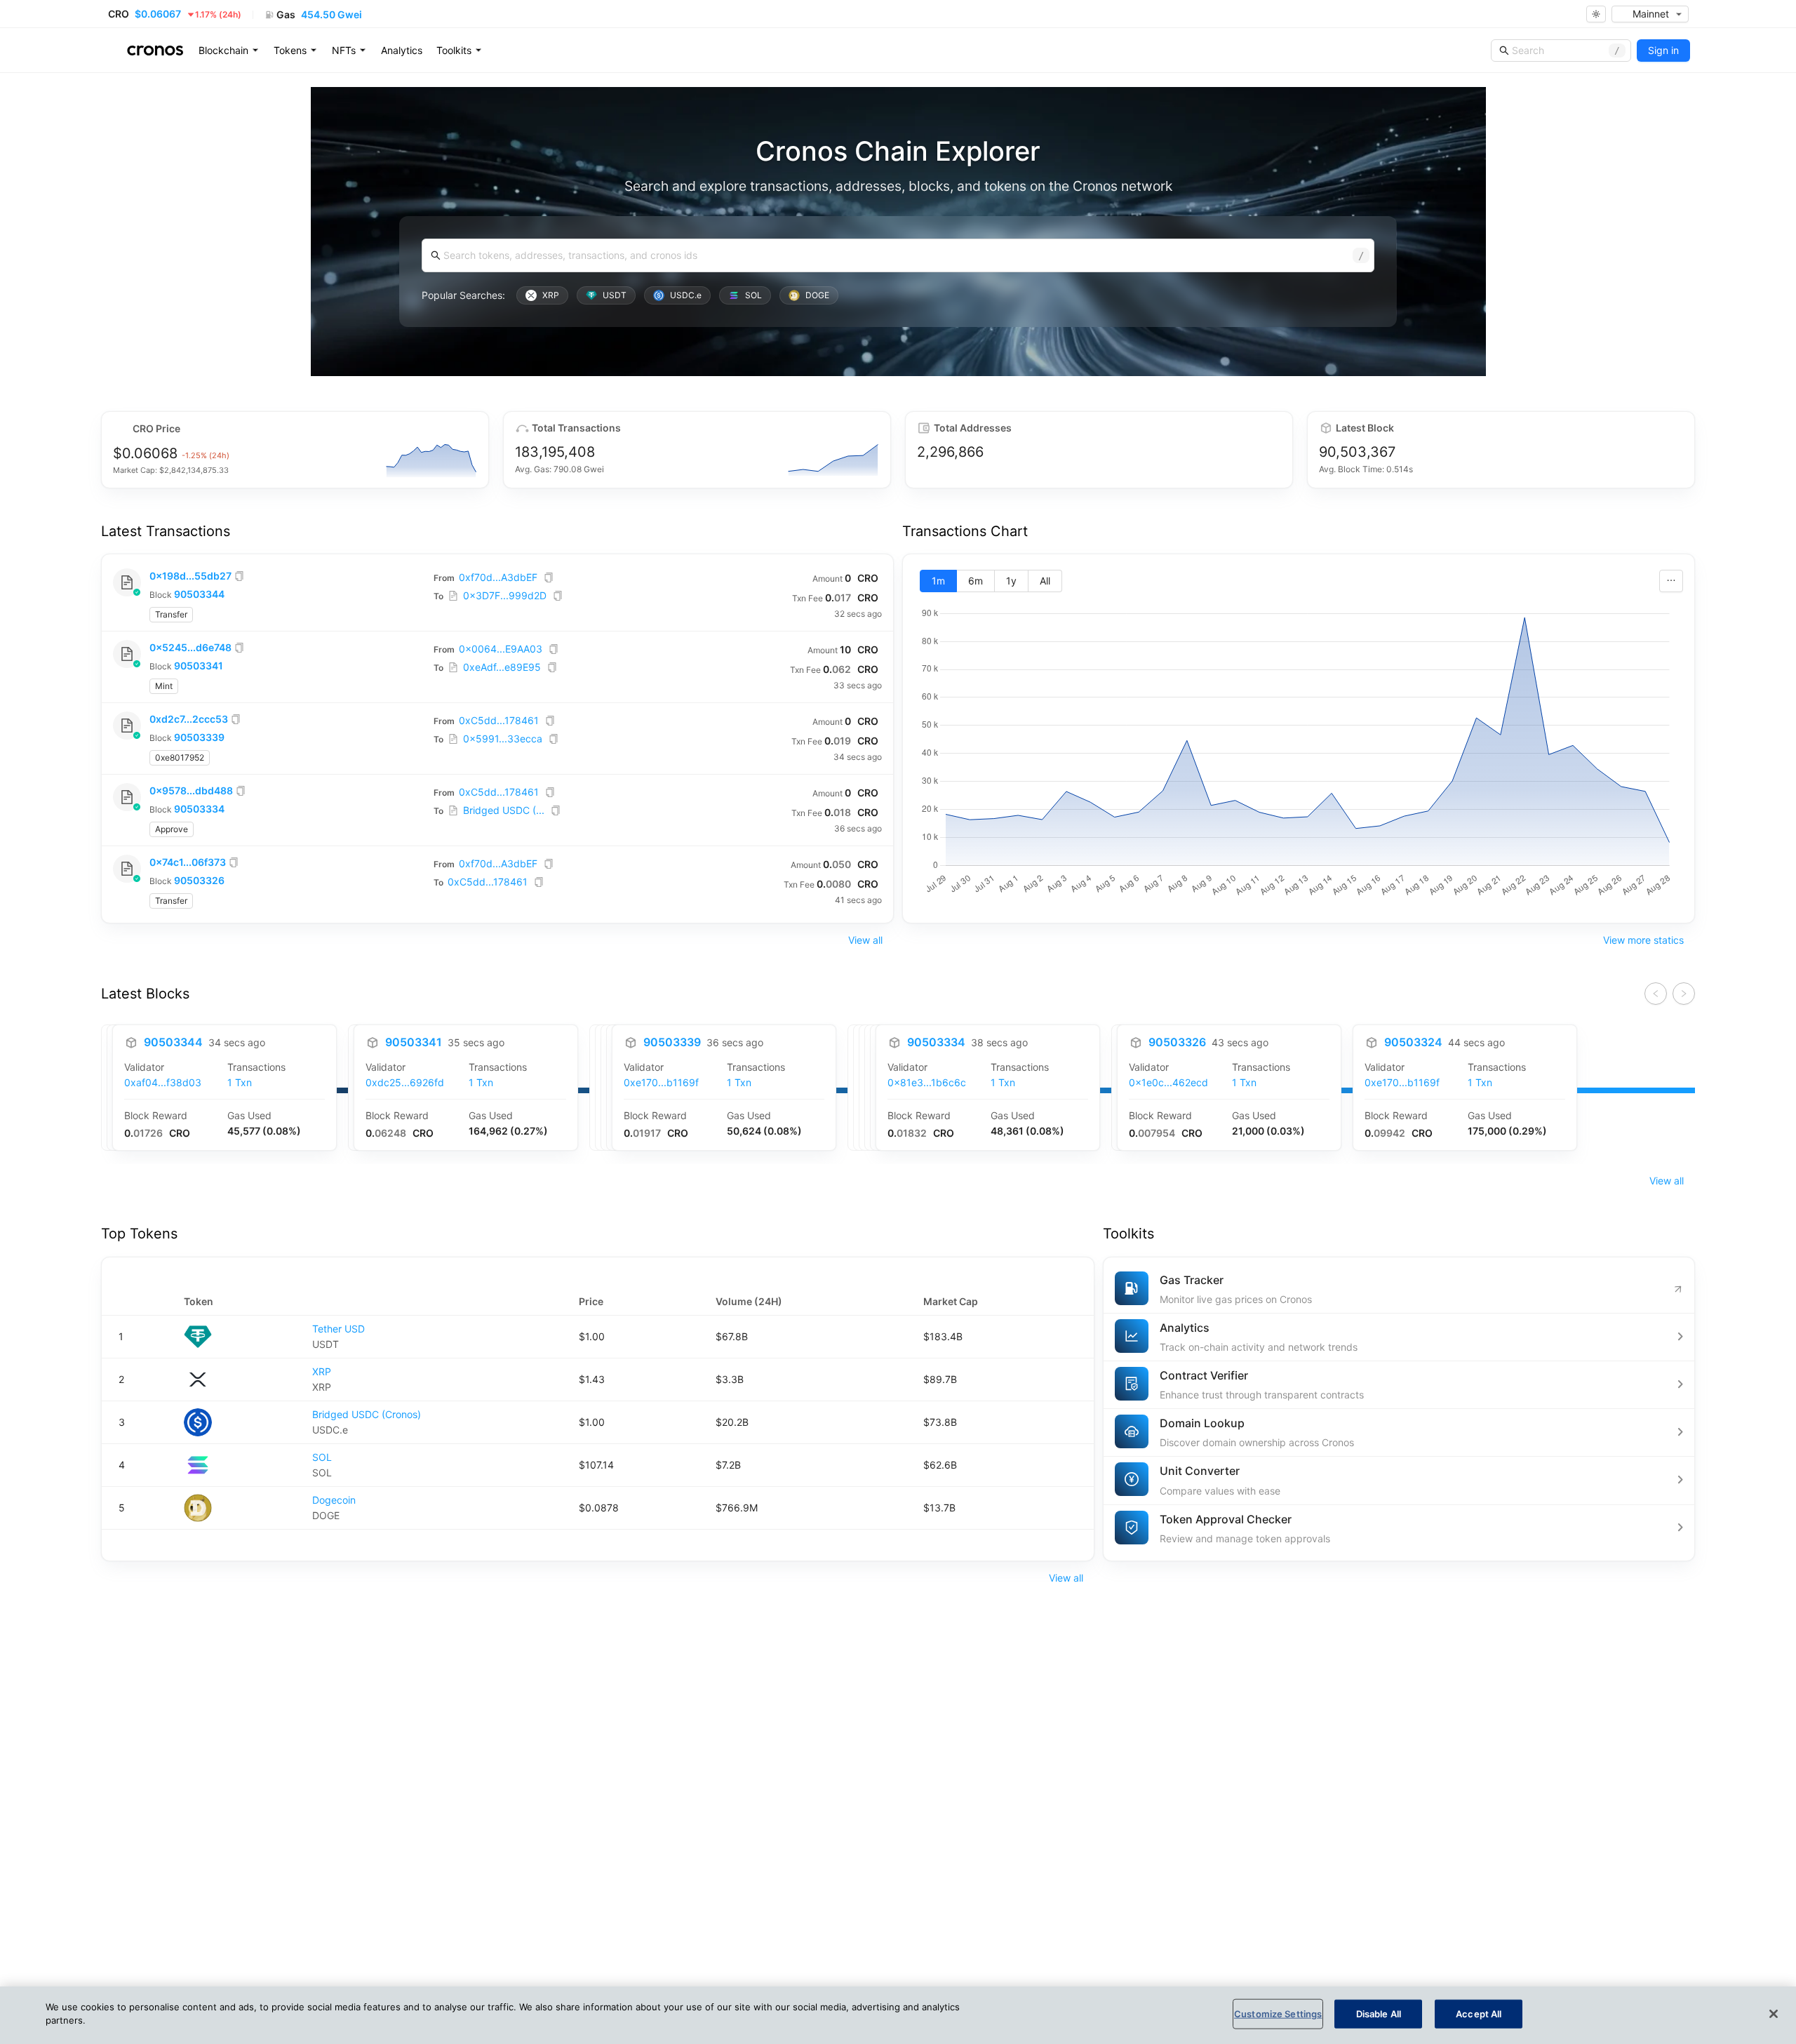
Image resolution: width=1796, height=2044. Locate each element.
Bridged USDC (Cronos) (367, 1414)
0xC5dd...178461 (499, 720)
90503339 (199, 737)
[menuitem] (229, 51)
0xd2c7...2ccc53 (189, 719)
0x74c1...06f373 (188, 862)
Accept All (1479, 2014)
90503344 (199, 594)
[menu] (402, 51)
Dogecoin (334, 1500)
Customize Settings (1278, 2014)
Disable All (1379, 2014)
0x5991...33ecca (503, 739)
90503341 (199, 666)
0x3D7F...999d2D (505, 595)
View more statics (1643, 940)
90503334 (199, 809)
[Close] (1774, 2014)
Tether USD (339, 1329)
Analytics (402, 50)
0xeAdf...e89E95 (502, 667)
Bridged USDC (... (504, 810)
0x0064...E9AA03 (501, 649)
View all (865, 940)
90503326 (199, 880)
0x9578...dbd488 (191, 790)
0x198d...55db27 (190, 576)
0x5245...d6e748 (190, 647)
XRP (322, 1371)
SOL (322, 1457)
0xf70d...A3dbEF (498, 577)
